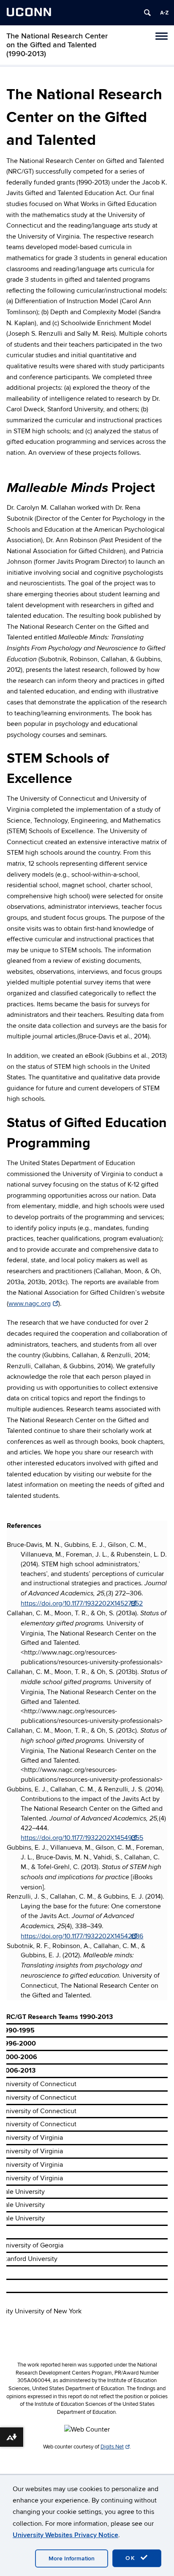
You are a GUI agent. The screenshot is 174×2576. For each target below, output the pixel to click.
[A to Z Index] (164, 13)
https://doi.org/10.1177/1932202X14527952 (82, 1603)
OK (132, 2558)
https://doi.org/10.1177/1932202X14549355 (82, 1838)
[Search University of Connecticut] (147, 13)
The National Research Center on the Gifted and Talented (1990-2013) (57, 45)
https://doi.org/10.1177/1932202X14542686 (82, 1936)
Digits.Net (112, 2447)
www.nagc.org (30, 1304)
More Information (72, 2558)
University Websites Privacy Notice (65, 2535)
